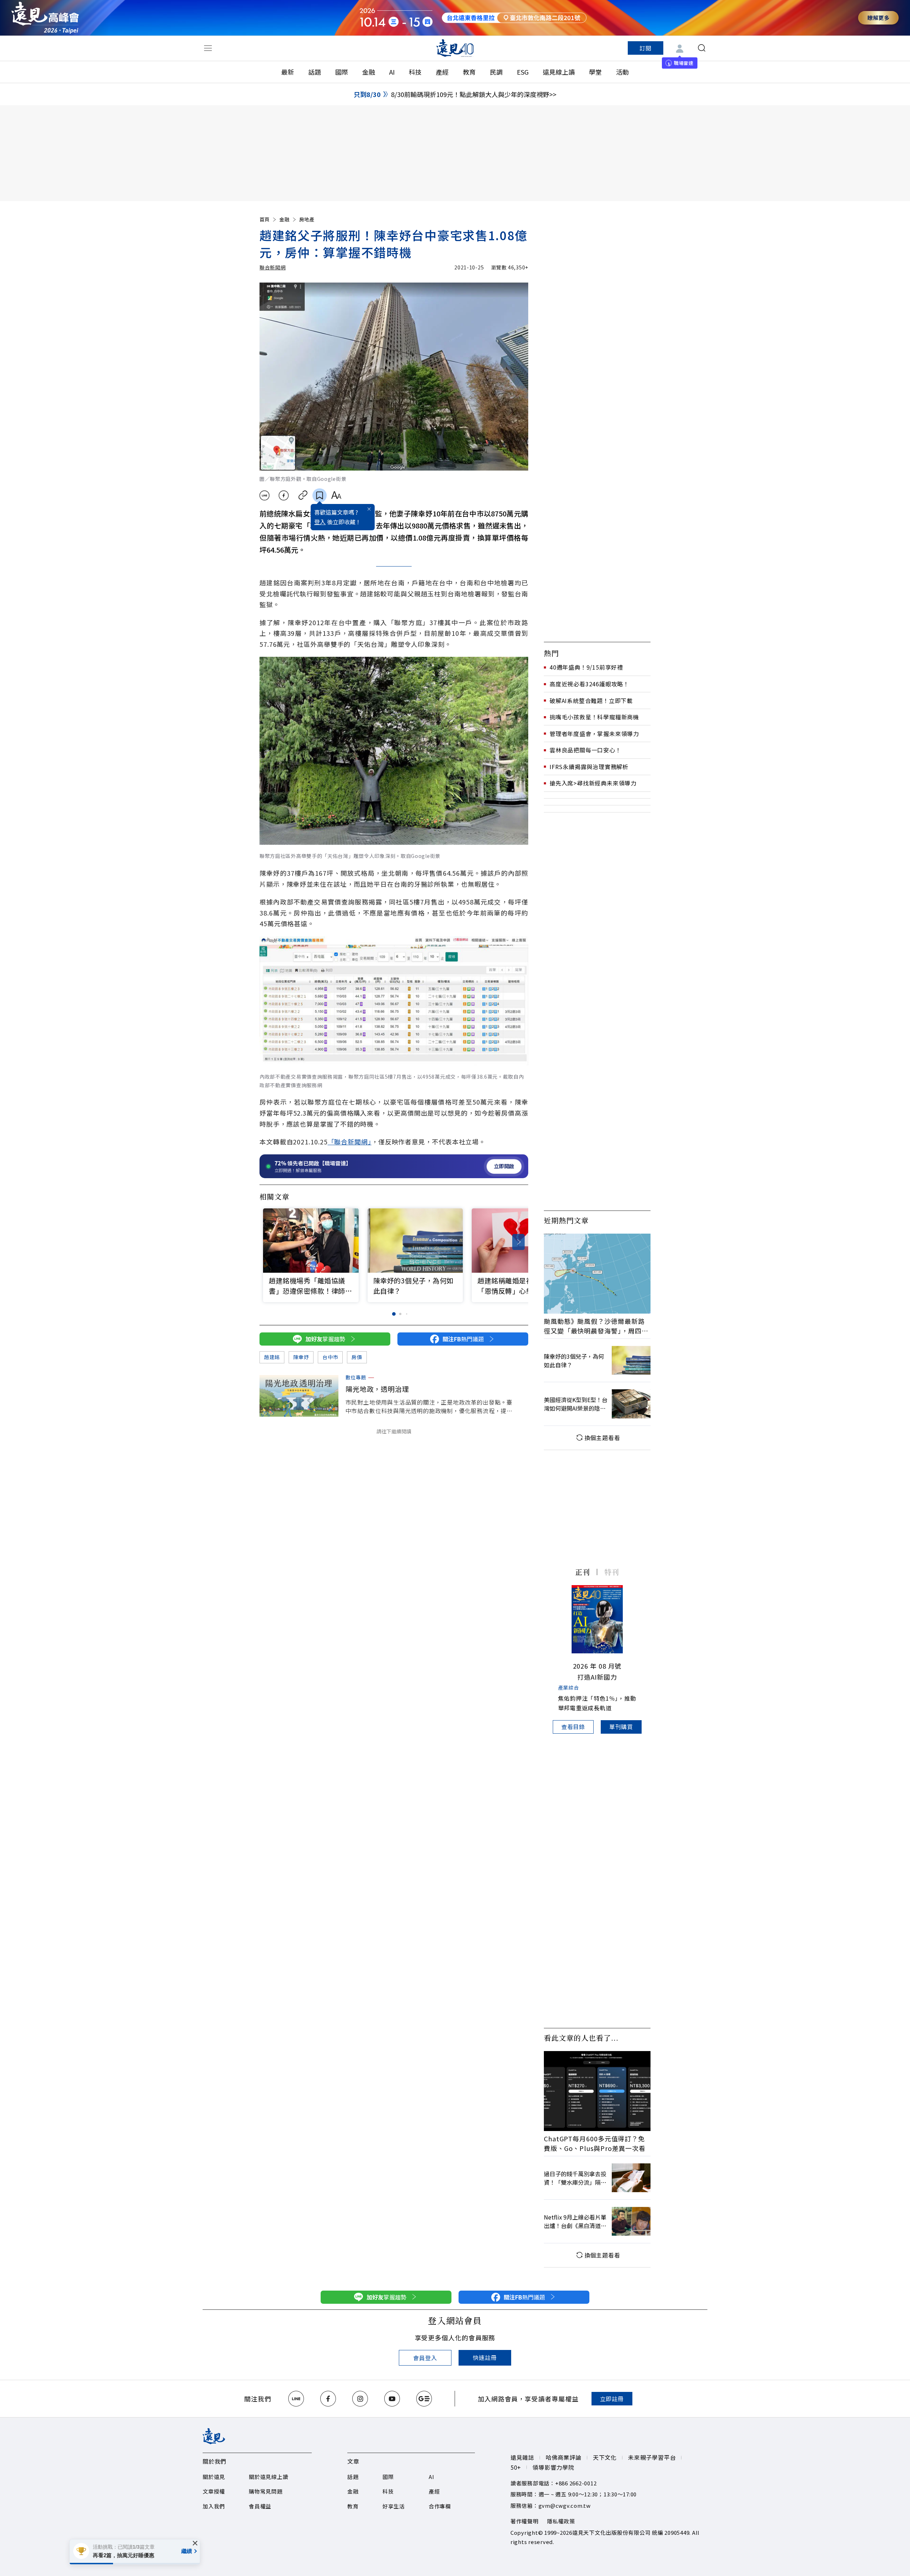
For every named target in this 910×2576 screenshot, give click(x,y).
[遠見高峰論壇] (45, 18)
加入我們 (214, 2506)
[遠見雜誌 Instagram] (360, 2399)
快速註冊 (485, 2357)
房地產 (307, 219)
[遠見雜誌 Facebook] (328, 2399)
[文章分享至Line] (264, 495)
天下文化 (605, 2457)
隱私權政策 (561, 2521)
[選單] (208, 48)
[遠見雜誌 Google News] (424, 2399)
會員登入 (425, 2358)
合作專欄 (440, 2506)
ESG (523, 72)
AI (392, 72)
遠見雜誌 (522, 2457)
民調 (496, 72)
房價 (357, 1357)
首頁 (264, 219)
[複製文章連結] (303, 495)
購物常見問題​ (266, 2491)
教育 (469, 72)
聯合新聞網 (273, 267)
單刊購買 (621, 1727)
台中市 (330, 1357)
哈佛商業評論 (564, 2457)
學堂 (595, 72)
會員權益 (260, 2506)
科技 (415, 72)
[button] (518, 1242)
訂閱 (646, 48)
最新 (288, 72)
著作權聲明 (524, 2521)
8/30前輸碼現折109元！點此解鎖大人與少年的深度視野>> (474, 94)
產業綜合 (569, 1687)
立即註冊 (612, 2399)
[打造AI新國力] (597, 1619)
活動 (622, 72)
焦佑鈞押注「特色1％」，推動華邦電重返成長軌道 (597, 1703)
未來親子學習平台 (652, 2457)
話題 (315, 72)
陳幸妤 (301, 1357)
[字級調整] (336, 495)
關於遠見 (214, 2477)
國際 (342, 72)
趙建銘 (272, 1357)
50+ (516, 2467)
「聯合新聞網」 (350, 1142)
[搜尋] (702, 48)
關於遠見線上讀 (268, 2477)
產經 (442, 72)
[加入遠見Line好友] (296, 2399)
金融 (369, 72)
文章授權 (214, 2491)
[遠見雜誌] (455, 48)
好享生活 (394, 2506)
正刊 (583, 1572)
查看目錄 (573, 1727)
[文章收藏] (320, 495)
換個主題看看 (602, 1438)
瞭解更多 (878, 18)
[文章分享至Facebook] (284, 495)
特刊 (612, 1572)
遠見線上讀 (559, 72)
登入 (320, 522)
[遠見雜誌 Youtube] (392, 2399)
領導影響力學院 (553, 2467)
